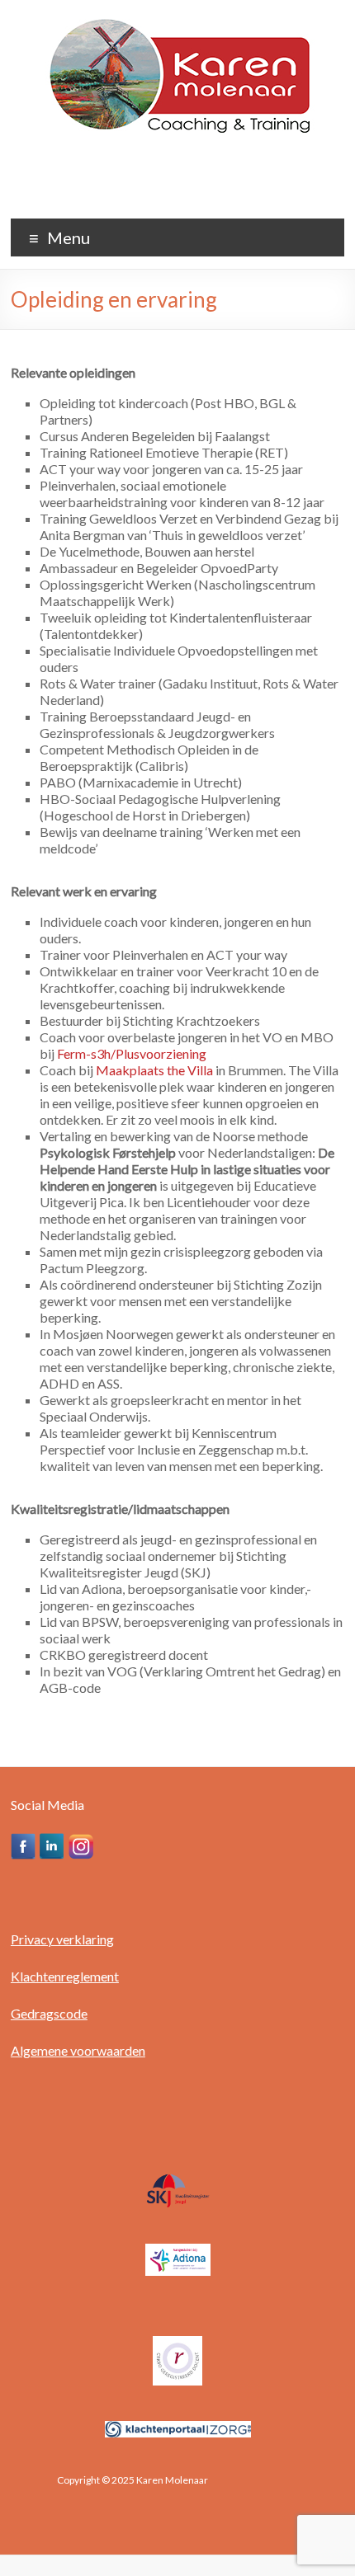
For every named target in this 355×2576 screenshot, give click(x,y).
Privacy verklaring (62, 1939)
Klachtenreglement (65, 1976)
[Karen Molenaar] (178, 20)
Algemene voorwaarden (78, 2050)
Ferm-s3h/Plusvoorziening (133, 1053)
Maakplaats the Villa (154, 1070)
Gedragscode (49, 2013)
